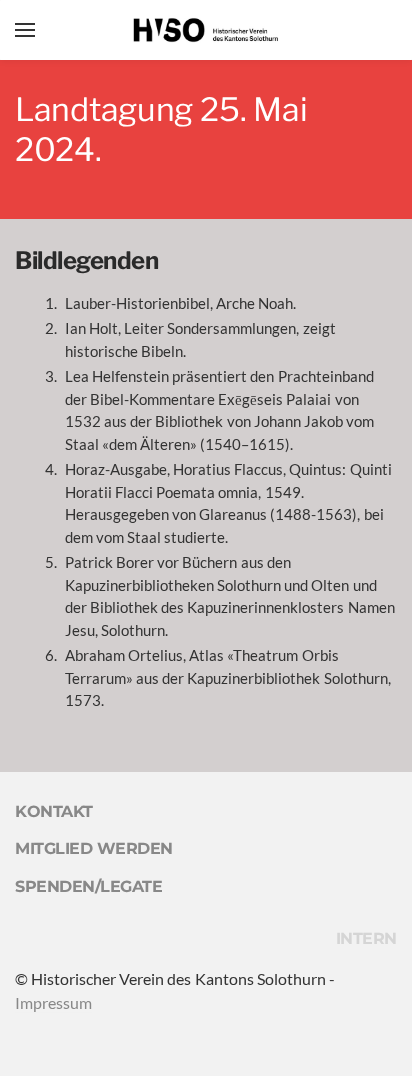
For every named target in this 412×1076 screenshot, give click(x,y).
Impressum (53, 1002)
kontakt (54, 811)
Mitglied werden (94, 848)
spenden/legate (88, 886)
